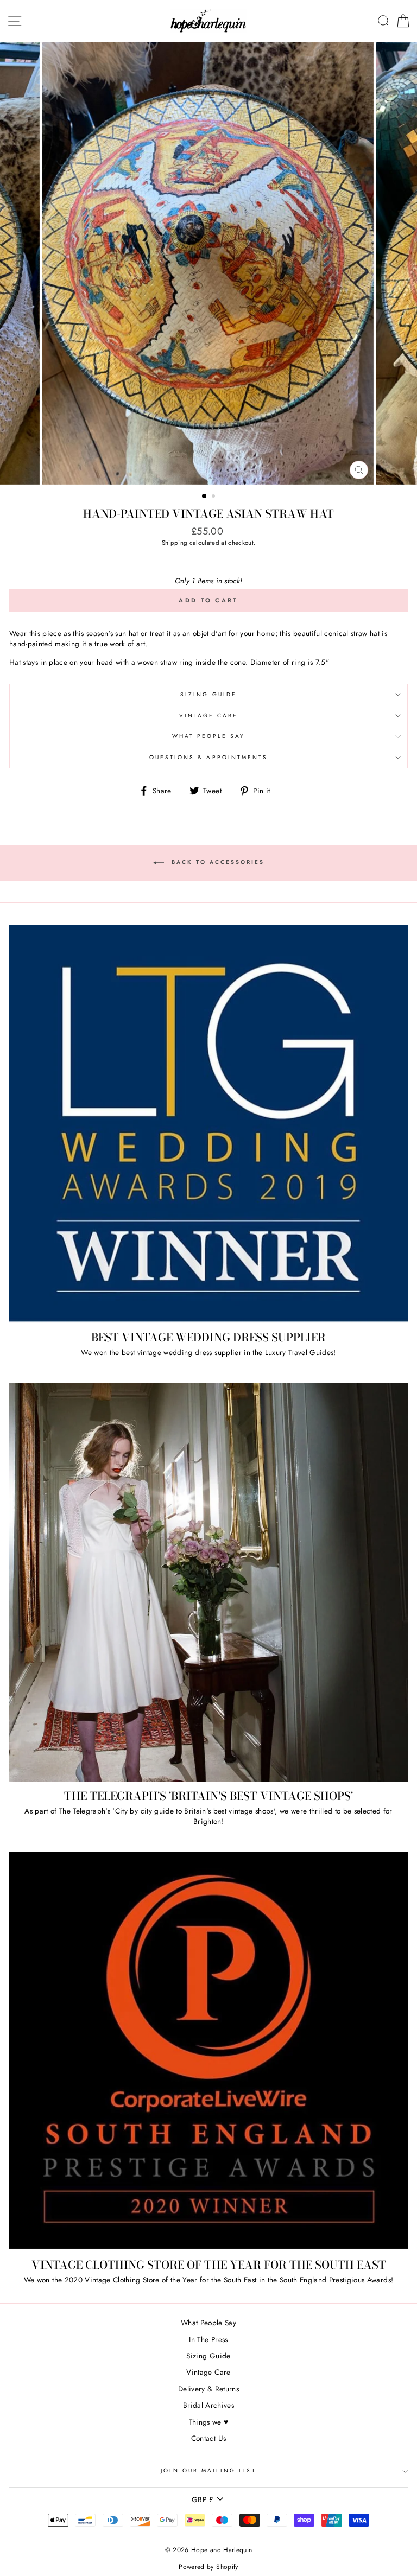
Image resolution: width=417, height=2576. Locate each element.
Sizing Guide (208, 694)
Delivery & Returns (208, 2389)
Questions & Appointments (208, 757)
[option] (209, 263)
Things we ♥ (209, 2422)
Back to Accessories (216, 862)
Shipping (175, 543)
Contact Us (208, 2438)
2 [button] (214, 497)
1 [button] (205, 497)
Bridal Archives (208, 2405)
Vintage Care (209, 715)
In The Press (208, 2339)
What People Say (209, 736)
